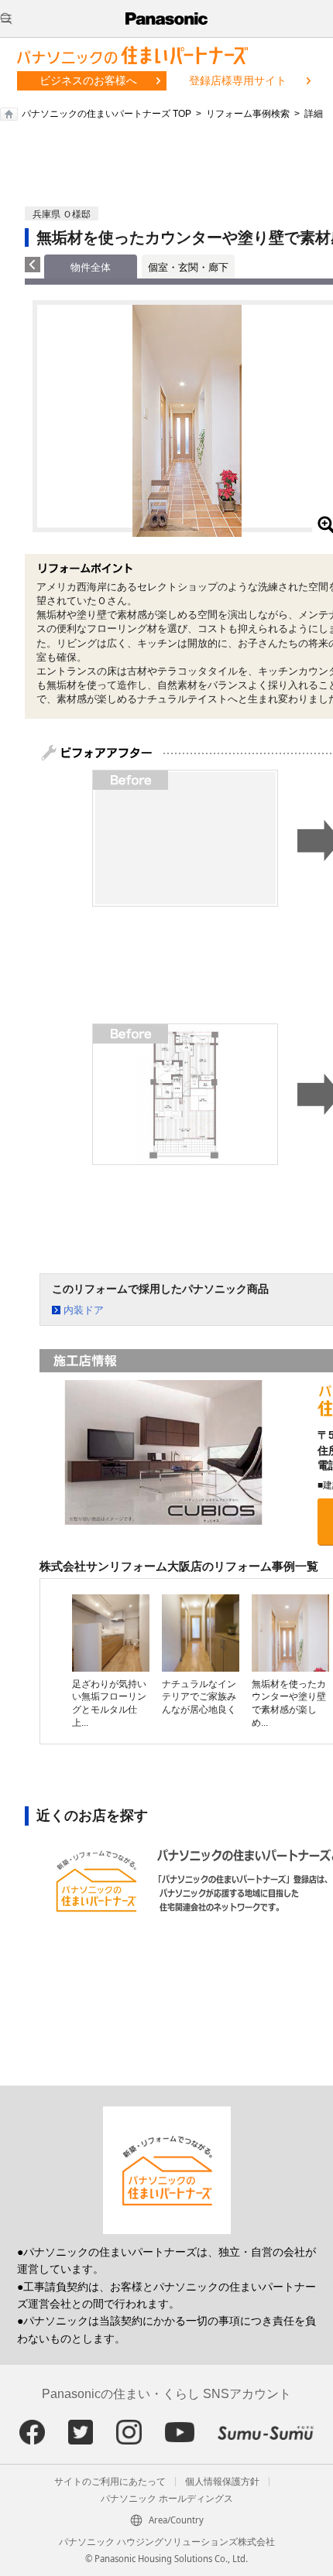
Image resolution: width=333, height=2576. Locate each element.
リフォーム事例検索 (248, 114)
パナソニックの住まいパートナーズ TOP (106, 114)
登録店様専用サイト (238, 80)
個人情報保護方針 (222, 2482)
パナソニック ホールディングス (167, 2499)
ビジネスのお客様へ (88, 80)
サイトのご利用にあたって (110, 2482)
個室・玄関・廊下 (188, 267)
